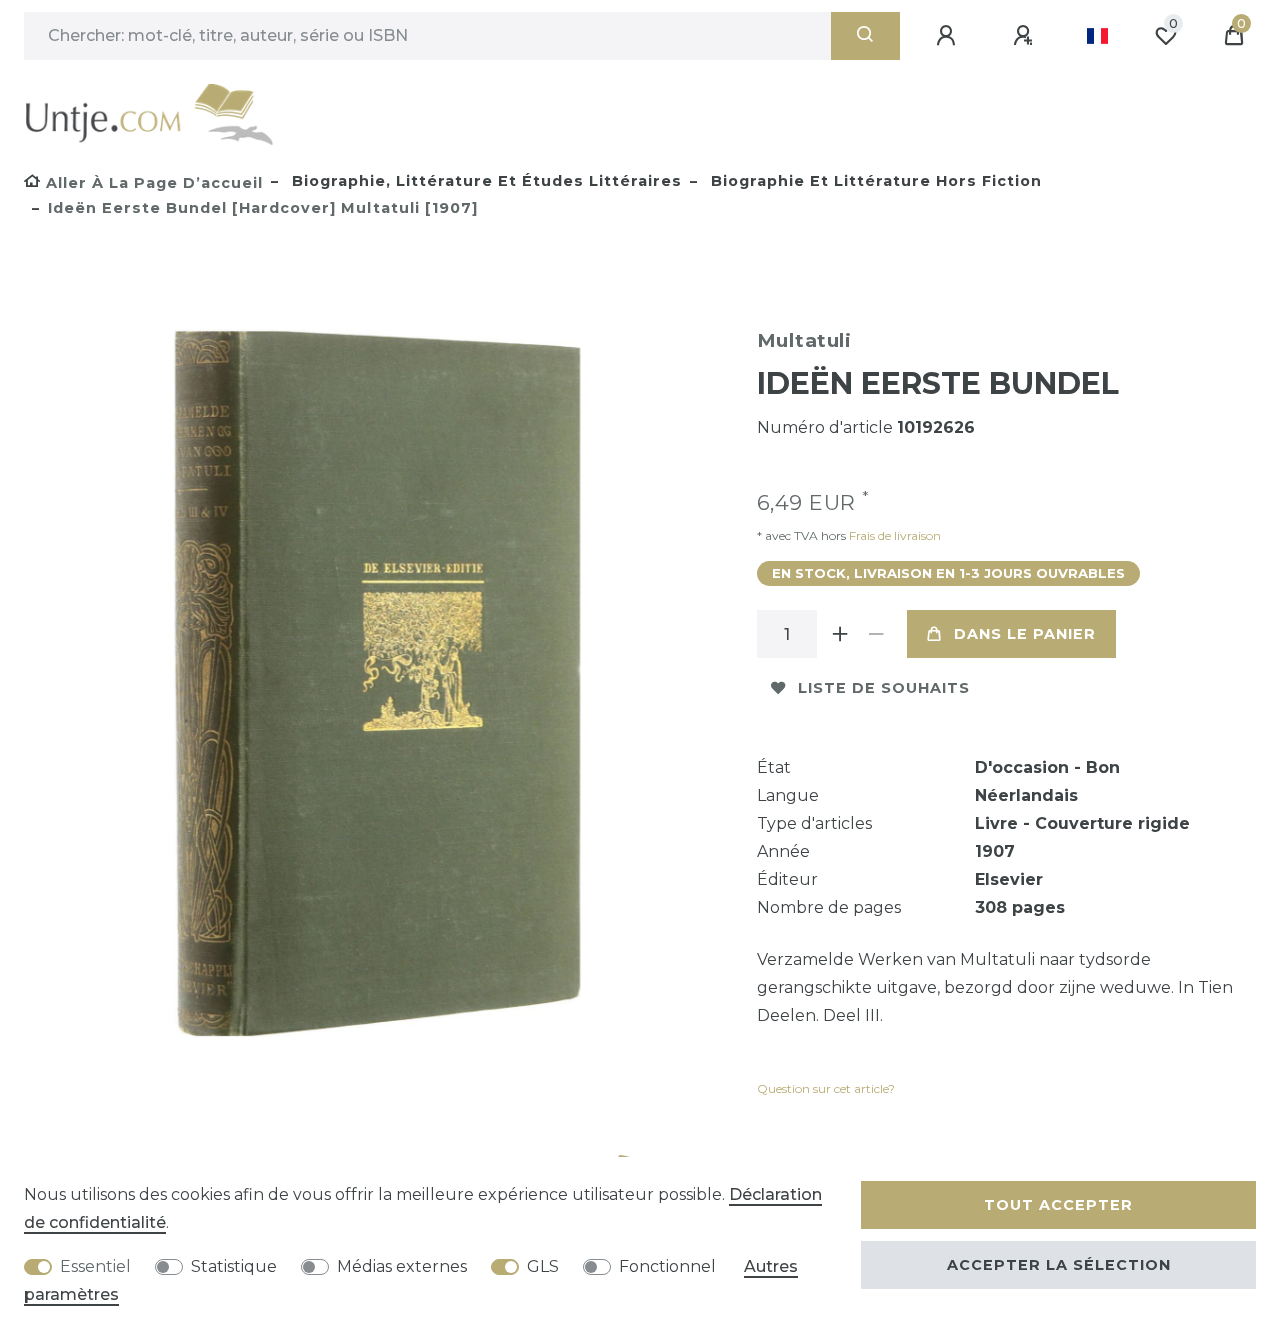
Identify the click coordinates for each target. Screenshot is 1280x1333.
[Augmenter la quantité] (841, 634)
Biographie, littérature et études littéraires (484, 181)
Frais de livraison (893, 535)
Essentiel (95, 1266)
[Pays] (1097, 36)
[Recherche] (865, 36)
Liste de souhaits (884, 688)
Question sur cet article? (826, 1088)
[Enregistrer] (1026, 36)
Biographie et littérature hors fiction (874, 181)
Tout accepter (1058, 1205)
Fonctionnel (667, 1266)
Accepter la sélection (1059, 1265)
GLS (543, 1266)
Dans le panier (1025, 634)
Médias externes (402, 1266)
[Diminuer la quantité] (877, 634)
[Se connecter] (949, 36)
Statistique (234, 1266)
